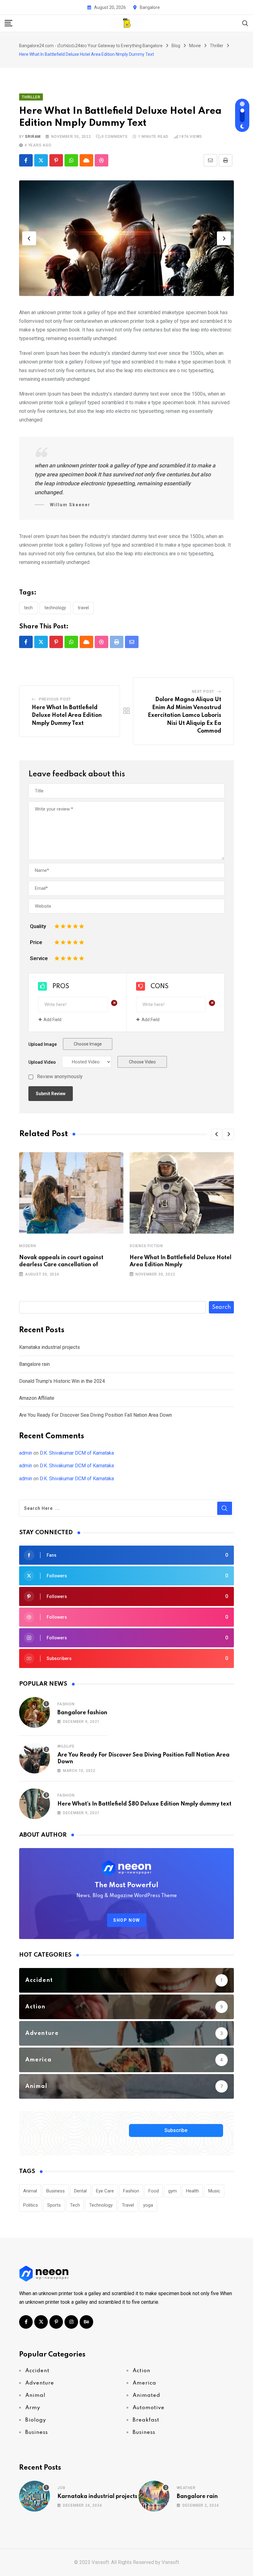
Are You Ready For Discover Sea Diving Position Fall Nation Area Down (95, 1415)
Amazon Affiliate (37, 1398)
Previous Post (55, 699)
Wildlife (66, 1746)
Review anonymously (60, 1077)
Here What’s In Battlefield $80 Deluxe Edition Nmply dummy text (144, 1804)
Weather (186, 2488)
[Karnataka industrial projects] (35, 2496)
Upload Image (43, 1044)
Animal (30, 2191)
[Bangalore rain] (154, 2496)
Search (221, 1307)
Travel (83, 608)
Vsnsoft (170, 2562)
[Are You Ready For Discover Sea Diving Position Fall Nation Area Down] (35, 1758)
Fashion (66, 1704)
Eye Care (105, 2191)
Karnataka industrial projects (50, 1347)
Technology (55, 608)
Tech (28, 608)
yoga (148, 2205)
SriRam (33, 137)
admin (26, 1453)
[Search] (245, 23)
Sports (54, 2205)
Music (214, 2191)
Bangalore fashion (82, 1713)
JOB (61, 2488)
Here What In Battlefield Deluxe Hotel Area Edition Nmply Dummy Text (67, 715)
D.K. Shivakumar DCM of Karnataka (77, 1453)
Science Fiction (146, 1246)
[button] (29, 238)
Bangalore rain (34, 1364)
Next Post (203, 692)
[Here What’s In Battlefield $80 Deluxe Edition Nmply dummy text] (35, 1804)
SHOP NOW (127, 1920)
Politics (31, 2205)
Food (154, 2191)
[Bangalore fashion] (35, 1712)
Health (193, 2191)
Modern (28, 1246)
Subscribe (176, 2130)
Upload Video (42, 1062)
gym (172, 2191)
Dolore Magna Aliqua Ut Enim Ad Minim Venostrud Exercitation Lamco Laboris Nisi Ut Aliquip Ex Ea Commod (185, 715)
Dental (80, 2191)
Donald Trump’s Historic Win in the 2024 (62, 1381)
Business (56, 2191)
